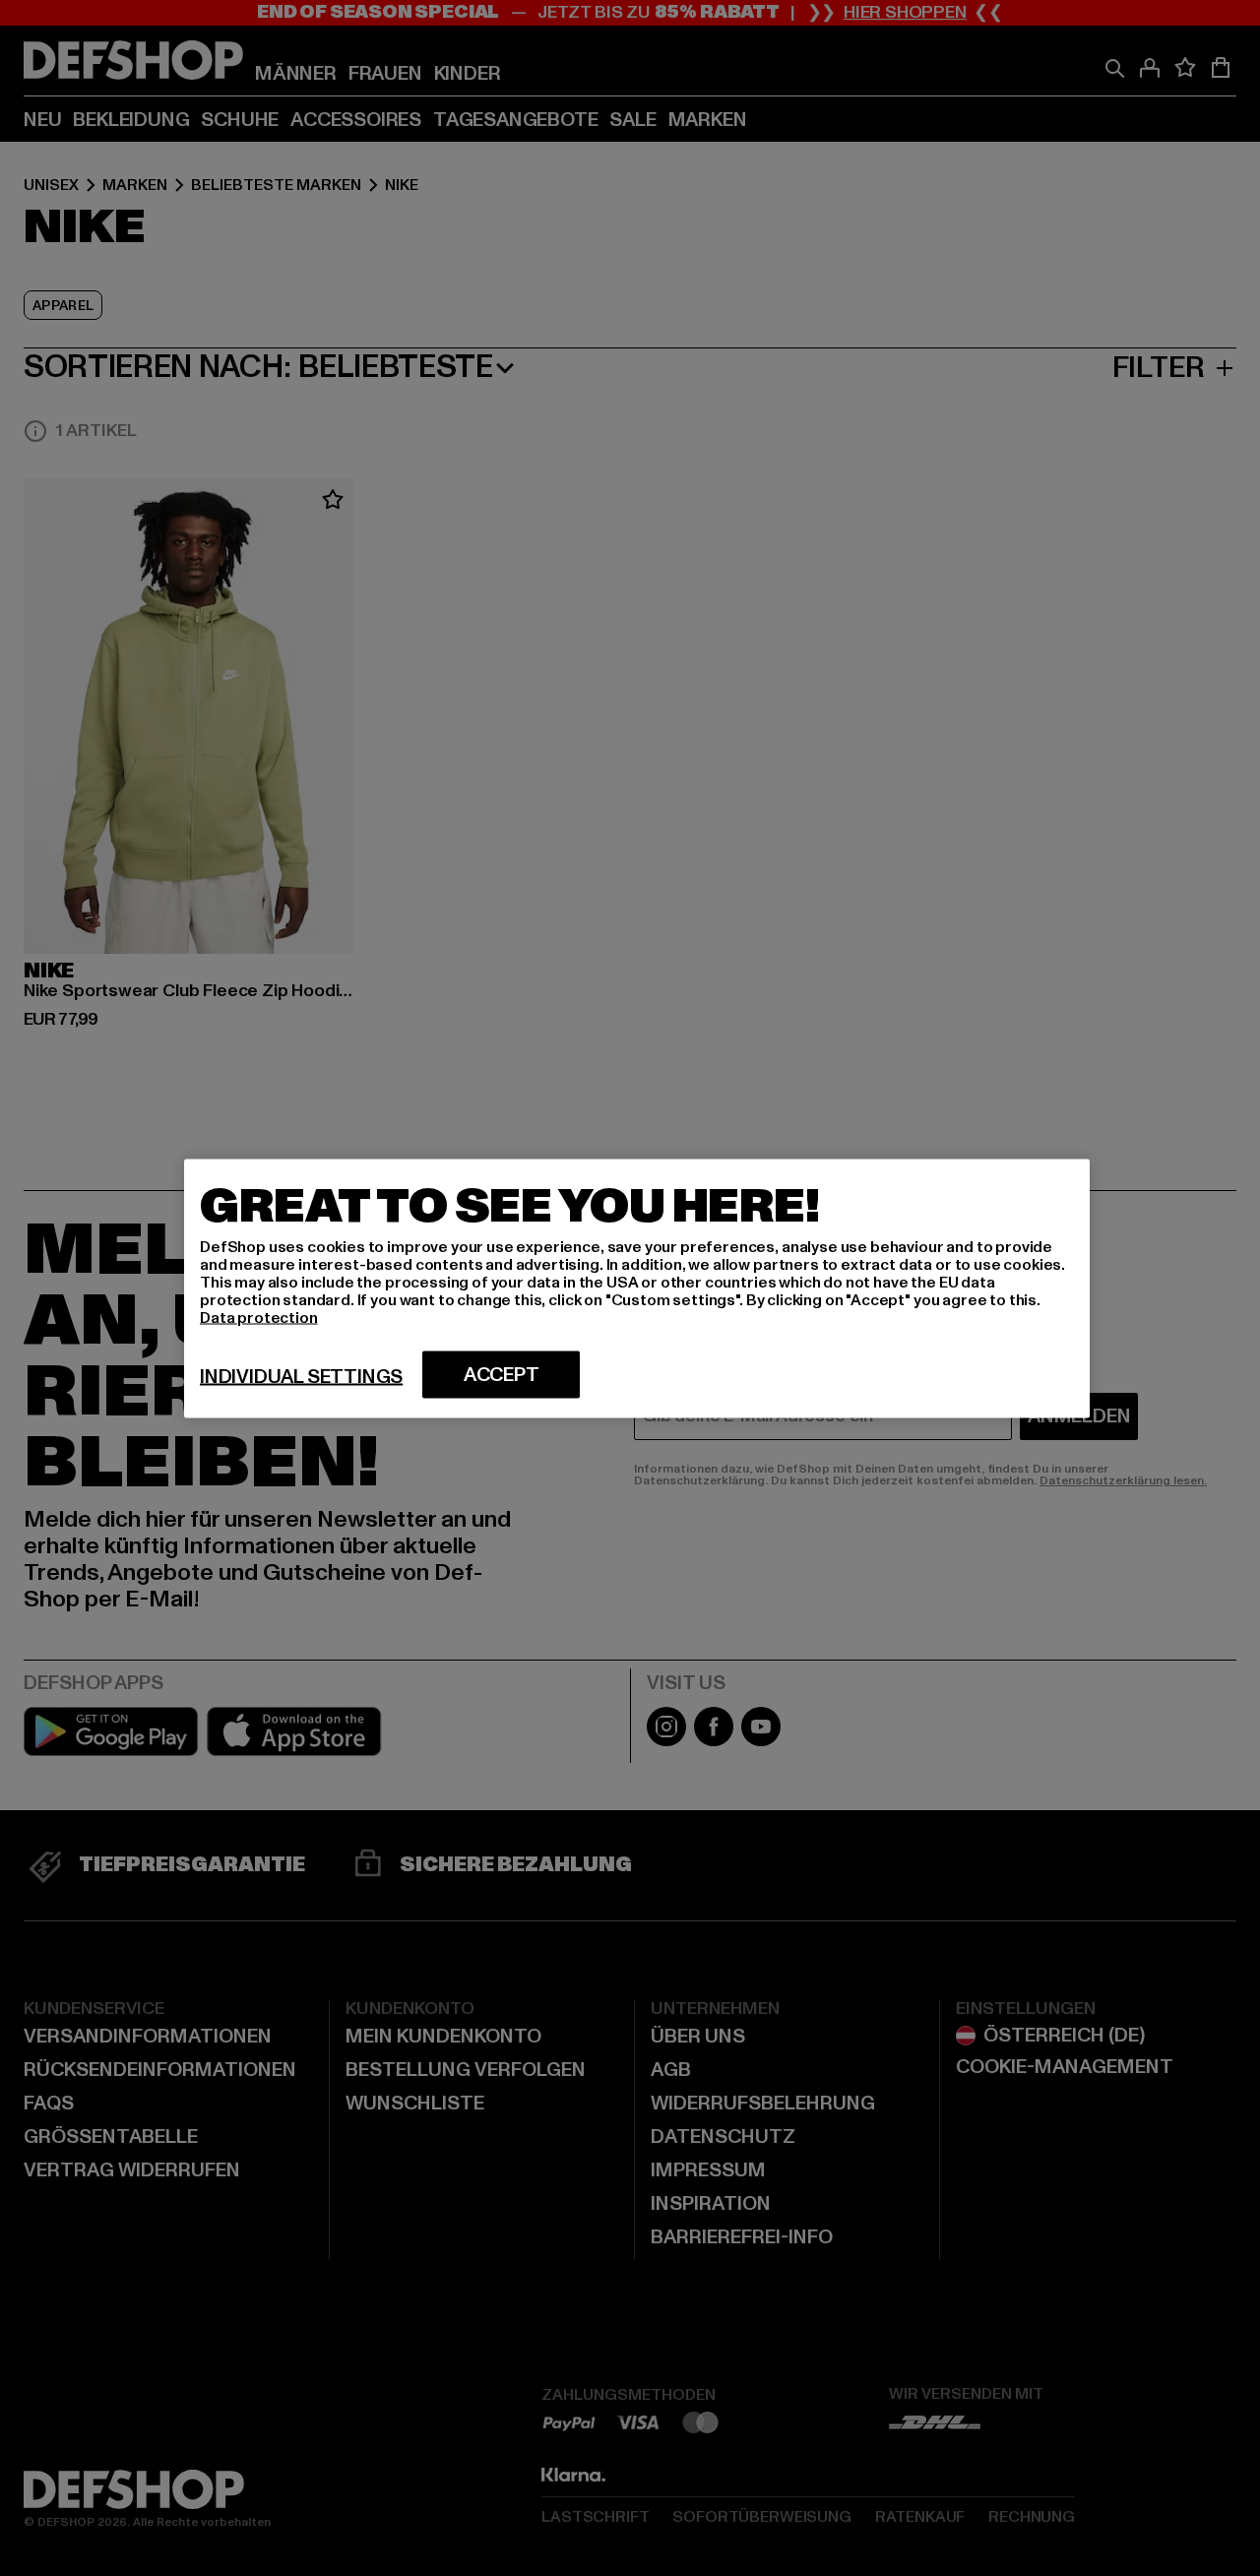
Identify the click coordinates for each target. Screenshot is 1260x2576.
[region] (637, 1288)
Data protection (259, 1317)
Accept (502, 1374)
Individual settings (301, 1376)
